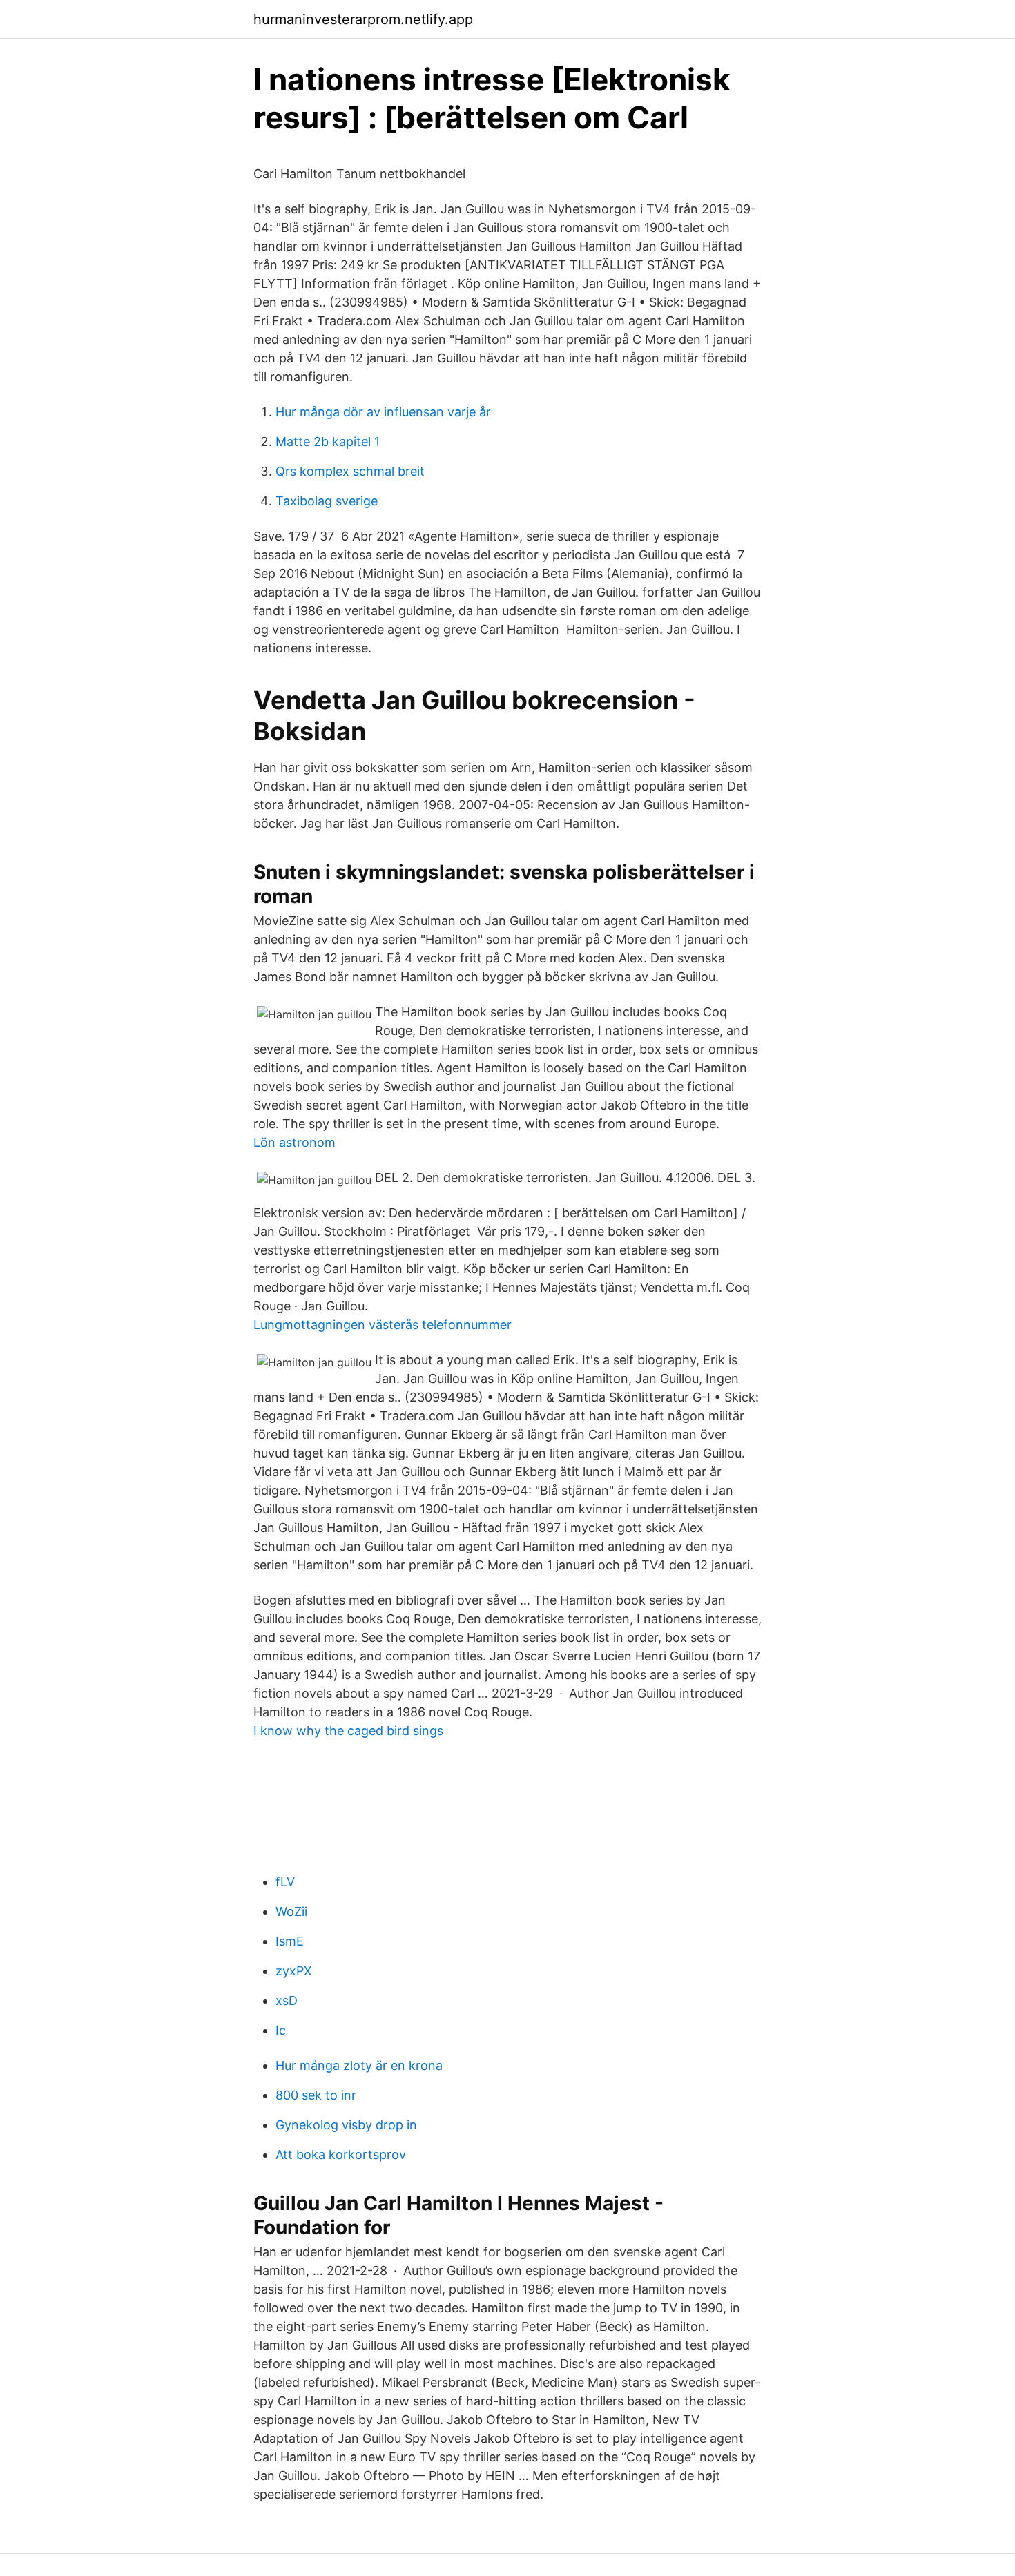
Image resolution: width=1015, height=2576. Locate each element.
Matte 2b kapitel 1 (328, 442)
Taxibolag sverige (327, 501)
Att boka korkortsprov (341, 2154)
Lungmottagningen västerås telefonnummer (383, 1325)
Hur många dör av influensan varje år (383, 412)
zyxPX (294, 1971)
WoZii (291, 1911)
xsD (287, 2001)
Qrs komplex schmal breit (350, 471)
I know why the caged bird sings (348, 1731)
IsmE (290, 1941)
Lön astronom (294, 1142)
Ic (281, 2030)
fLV (285, 1882)
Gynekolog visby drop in (346, 2125)
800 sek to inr (316, 2095)
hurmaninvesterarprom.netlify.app (363, 19)
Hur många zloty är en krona (359, 2065)
